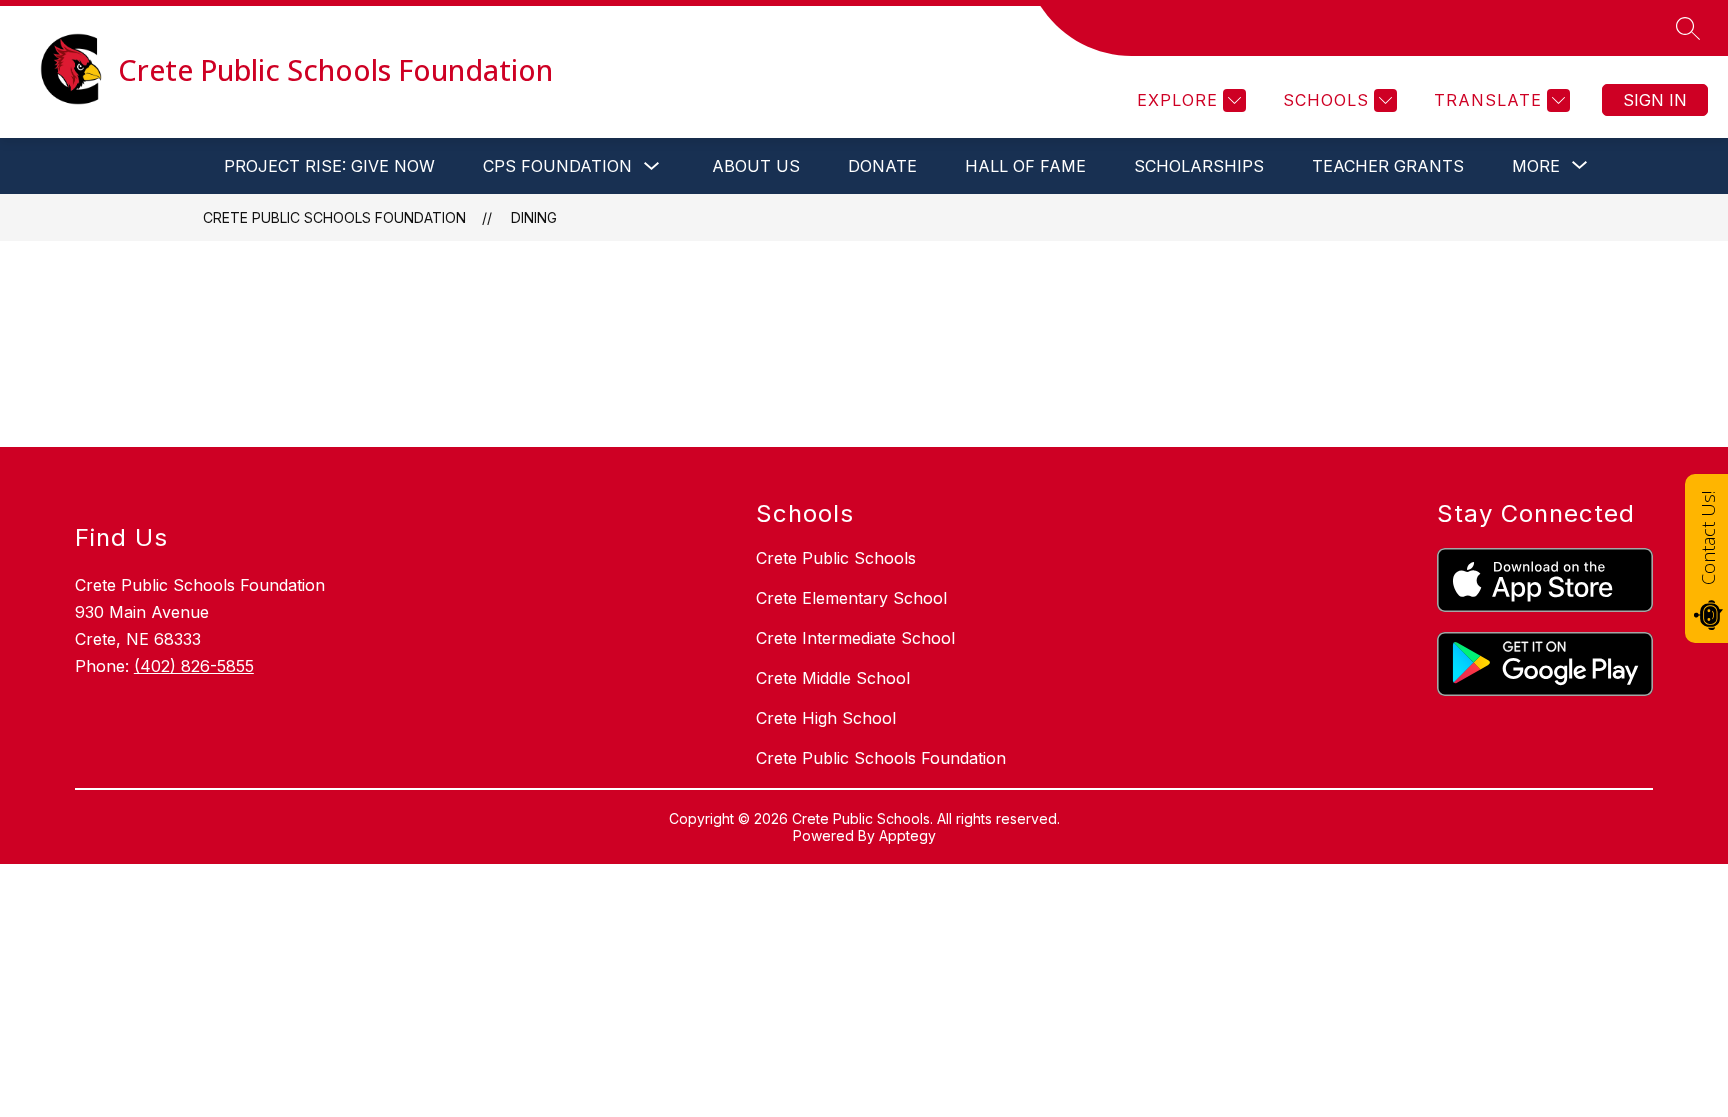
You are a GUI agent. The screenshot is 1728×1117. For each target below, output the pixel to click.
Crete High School (826, 718)
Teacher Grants (1388, 166)
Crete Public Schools (836, 558)
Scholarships (1199, 166)
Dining (534, 217)
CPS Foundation (557, 166)
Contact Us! (1708, 538)
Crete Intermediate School (855, 638)
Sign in (1655, 100)
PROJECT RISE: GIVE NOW (329, 166)
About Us (756, 166)
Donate (882, 166)
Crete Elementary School (851, 598)
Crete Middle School (833, 678)
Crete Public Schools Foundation (334, 217)
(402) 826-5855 (194, 666)
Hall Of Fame (1025, 166)
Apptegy (907, 835)
